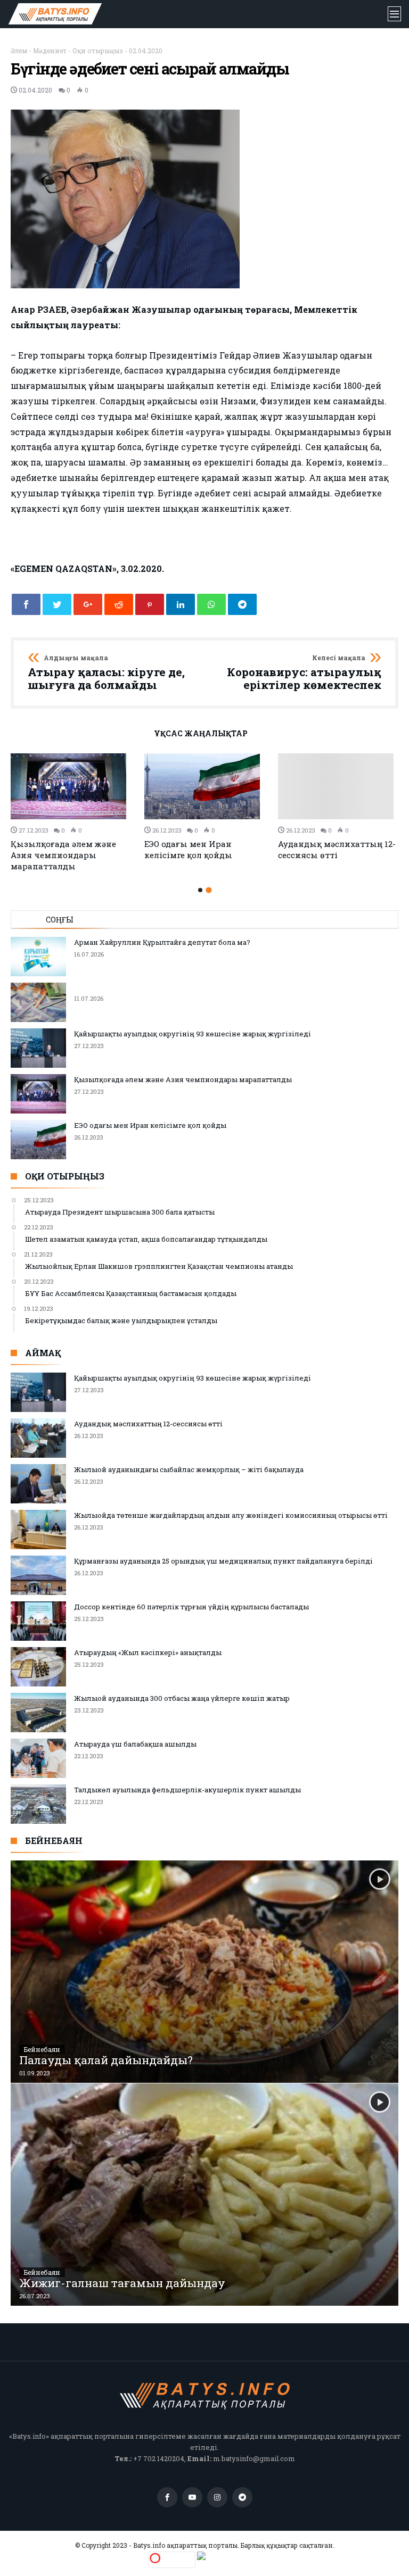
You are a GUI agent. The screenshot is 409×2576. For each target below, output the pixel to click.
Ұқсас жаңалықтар (201, 734)
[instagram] (217, 2498)
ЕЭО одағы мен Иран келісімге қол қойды (188, 849)
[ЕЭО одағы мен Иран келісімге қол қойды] (205, 787)
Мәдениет (50, 51)
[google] (88, 604)
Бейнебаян (42, 2049)
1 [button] (200, 890)
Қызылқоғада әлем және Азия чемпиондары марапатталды (63, 855)
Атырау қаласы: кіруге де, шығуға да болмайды (106, 673)
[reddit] (119, 604)
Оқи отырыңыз (98, 51)
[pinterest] (150, 604)
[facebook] (26, 604)
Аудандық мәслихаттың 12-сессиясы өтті (337, 849)
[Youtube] (192, 2498)
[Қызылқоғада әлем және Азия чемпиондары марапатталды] (71, 787)
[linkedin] (181, 604)
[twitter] (57, 604)
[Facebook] (167, 2498)
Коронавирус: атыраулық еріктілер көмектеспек (304, 673)
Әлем (19, 51)
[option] (71, 813)
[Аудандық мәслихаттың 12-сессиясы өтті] (338, 786)
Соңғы (60, 920)
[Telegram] (242, 2498)
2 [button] (208, 890)
